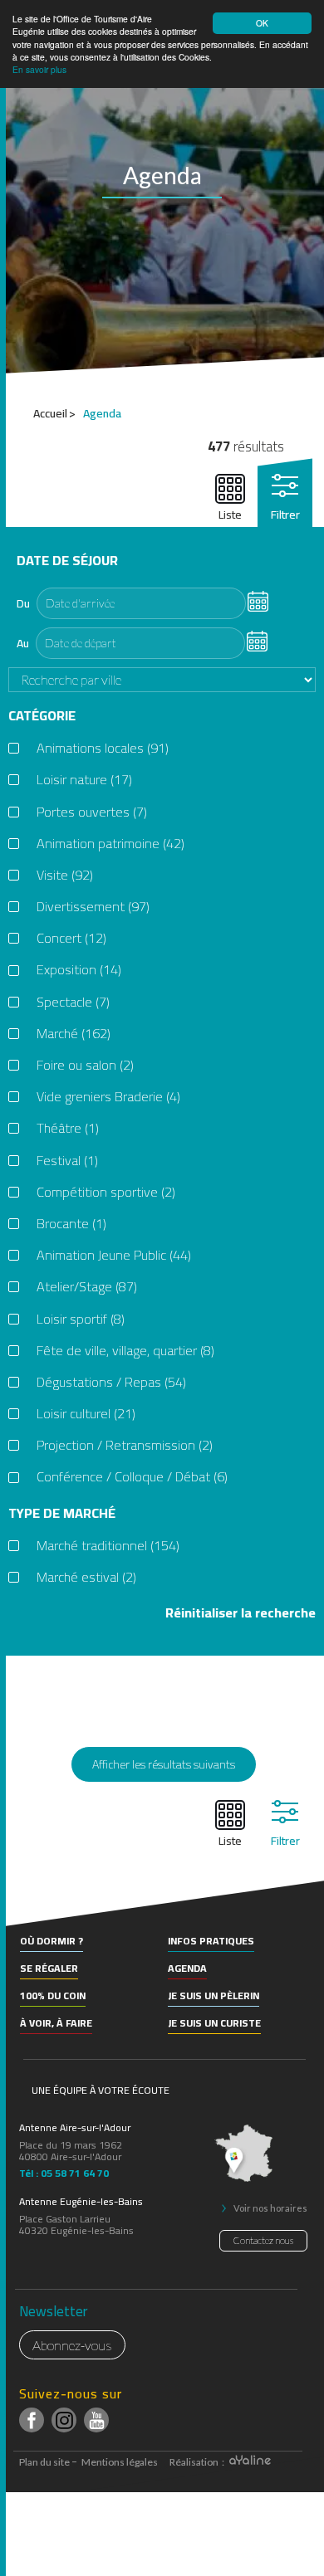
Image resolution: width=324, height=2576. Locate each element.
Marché (74, 1034)
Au (23, 643)
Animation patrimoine (110, 844)
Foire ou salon (85, 1065)
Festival (67, 1161)
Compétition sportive (106, 1192)
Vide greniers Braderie (108, 1097)
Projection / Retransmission (125, 1445)
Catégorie (42, 716)
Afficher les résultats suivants (164, 1764)
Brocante (71, 1224)
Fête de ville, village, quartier (125, 1351)
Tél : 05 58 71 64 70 (64, 2171)
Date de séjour (67, 561)
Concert (71, 938)
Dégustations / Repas (111, 1382)
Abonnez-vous (72, 2345)
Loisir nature (84, 780)
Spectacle (73, 1002)
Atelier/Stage (87, 1287)
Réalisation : (198, 2462)
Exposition (79, 970)
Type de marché (62, 1513)
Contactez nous (263, 2240)
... (257, 600)
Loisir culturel (86, 1414)
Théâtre (68, 1128)
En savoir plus (39, 69)
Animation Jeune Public (114, 1255)
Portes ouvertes (92, 812)
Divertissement (93, 907)
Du (23, 603)
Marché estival (86, 1577)
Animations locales (103, 748)
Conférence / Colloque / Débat (132, 1477)
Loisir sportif (81, 1319)
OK (262, 23)
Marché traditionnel (108, 1546)
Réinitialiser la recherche (241, 1613)
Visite (65, 875)
